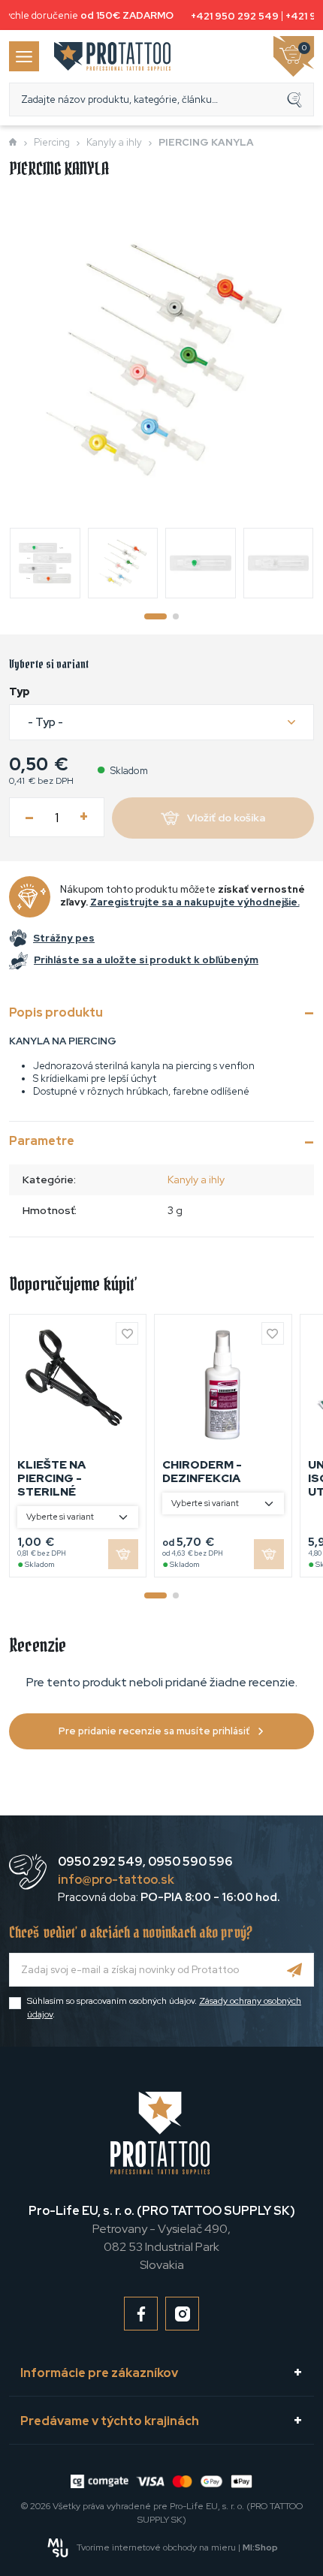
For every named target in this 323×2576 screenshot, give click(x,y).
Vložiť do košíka (226, 818)
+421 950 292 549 (231, 16)
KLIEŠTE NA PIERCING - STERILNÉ (51, 1478)
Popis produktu (56, 1012)
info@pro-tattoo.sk (116, 1880)
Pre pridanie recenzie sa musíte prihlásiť (154, 1731)
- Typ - (45, 722)
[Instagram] (182, 2314)
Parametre (42, 1141)
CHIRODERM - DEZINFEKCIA (202, 1472)
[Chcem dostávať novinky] (295, 1970)
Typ (20, 691)
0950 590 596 (190, 1862)
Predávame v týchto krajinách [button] (110, 2421)
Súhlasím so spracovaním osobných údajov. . (164, 2008)
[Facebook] (141, 2314)
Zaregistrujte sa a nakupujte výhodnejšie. (195, 902)
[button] (161, 723)
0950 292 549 (100, 1862)
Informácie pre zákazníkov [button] (99, 2373)
